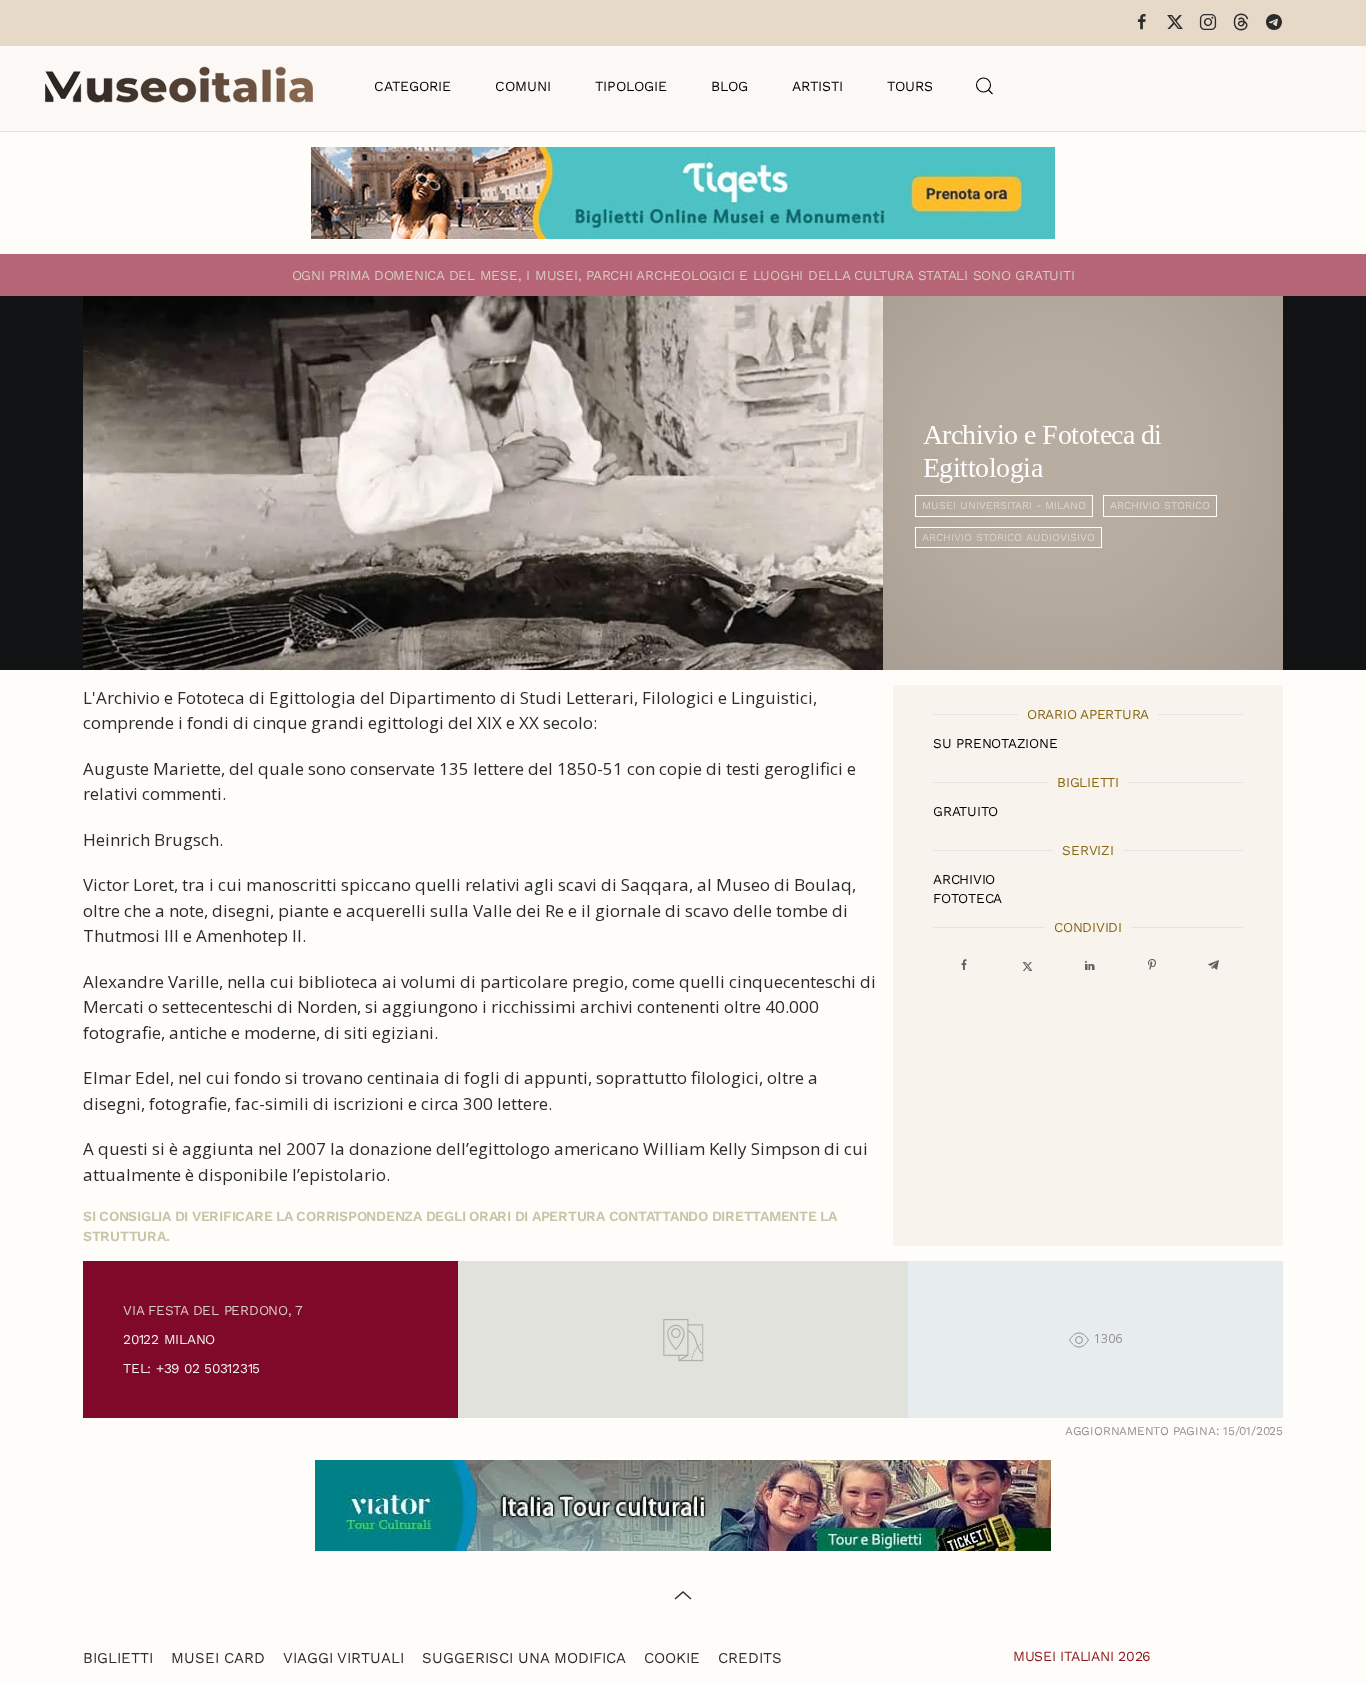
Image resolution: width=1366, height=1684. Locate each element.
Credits (750, 1658)
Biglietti (118, 1658)
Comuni (523, 86)
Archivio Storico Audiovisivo (1008, 537)
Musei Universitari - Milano (1004, 505)
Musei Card (218, 1658)
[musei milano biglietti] (683, 193)
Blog (729, 86)
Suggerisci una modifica (524, 1658)
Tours (910, 86)
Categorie (412, 86)
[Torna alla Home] (179, 86)
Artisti (817, 86)
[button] (985, 86)
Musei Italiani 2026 (1082, 1656)
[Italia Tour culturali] (683, 1503)
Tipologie (631, 86)
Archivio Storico (1160, 505)
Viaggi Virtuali (343, 1658)
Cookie (672, 1658)
